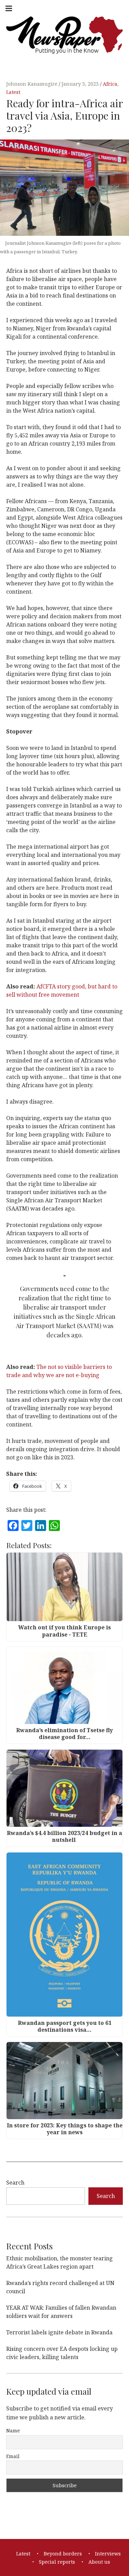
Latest (13, 92)
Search (15, 2183)
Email (13, 2456)
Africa (110, 84)
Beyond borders (63, 2554)
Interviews (108, 2554)
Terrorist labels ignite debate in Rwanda (59, 2332)
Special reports (57, 2562)
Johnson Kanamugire (33, 84)
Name (13, 2431)
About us (99, 2562)
